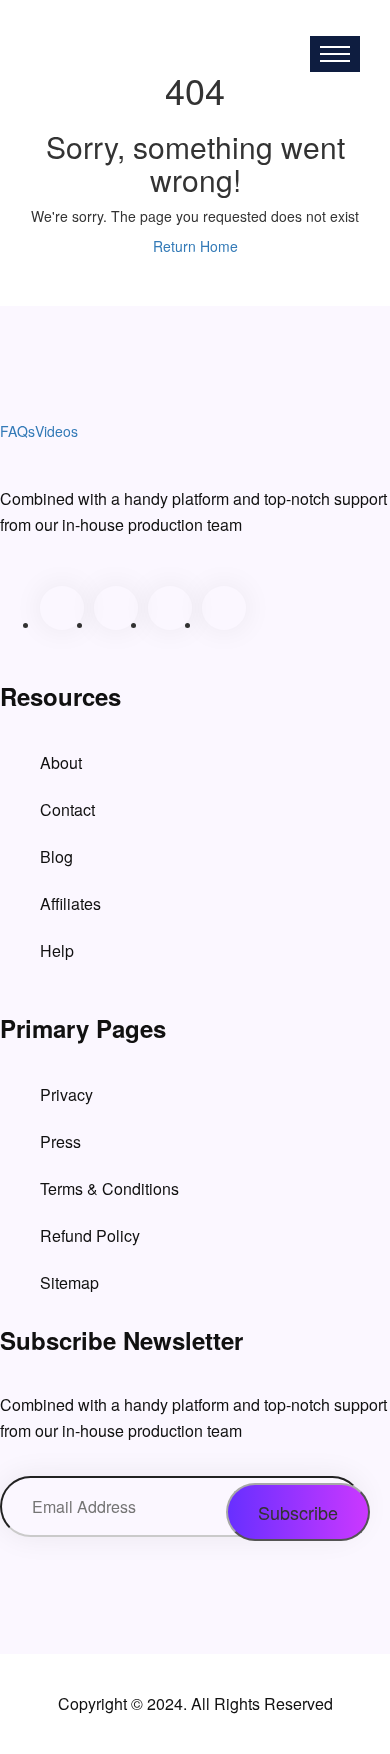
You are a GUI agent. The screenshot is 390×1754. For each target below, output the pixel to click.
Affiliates (70, 903)
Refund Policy (90, 1235)
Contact (67, 809)
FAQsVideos (122, 43)
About (61, 762)
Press (60, 1141)
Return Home (195, 246)
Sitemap (69, 1282)
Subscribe (298, 1512)
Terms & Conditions (109, 1188)
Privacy (66, 1094)
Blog (56, 856)
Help (57, 950)
